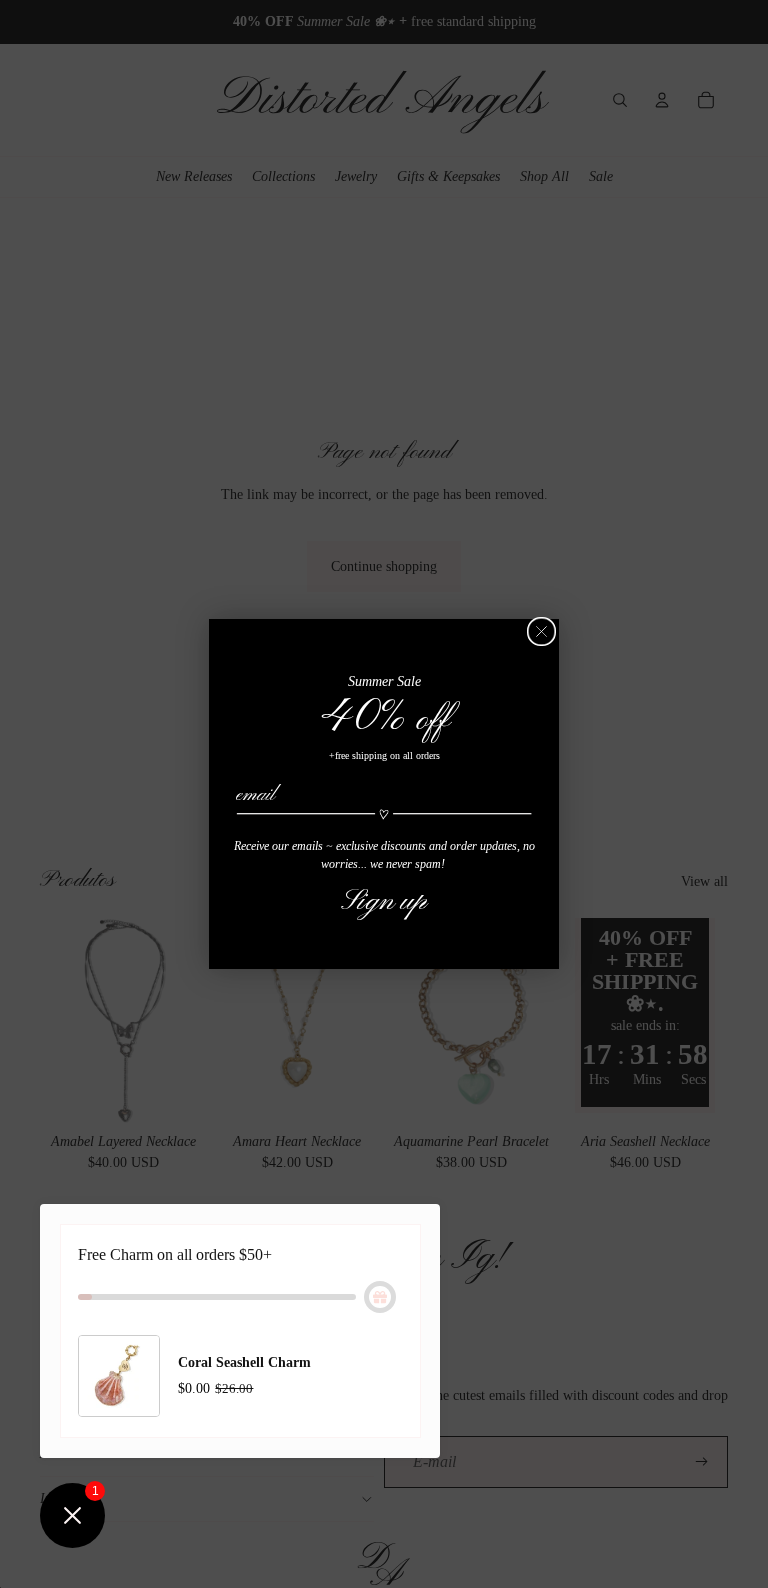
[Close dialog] (541, 631)
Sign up (384, 901)
